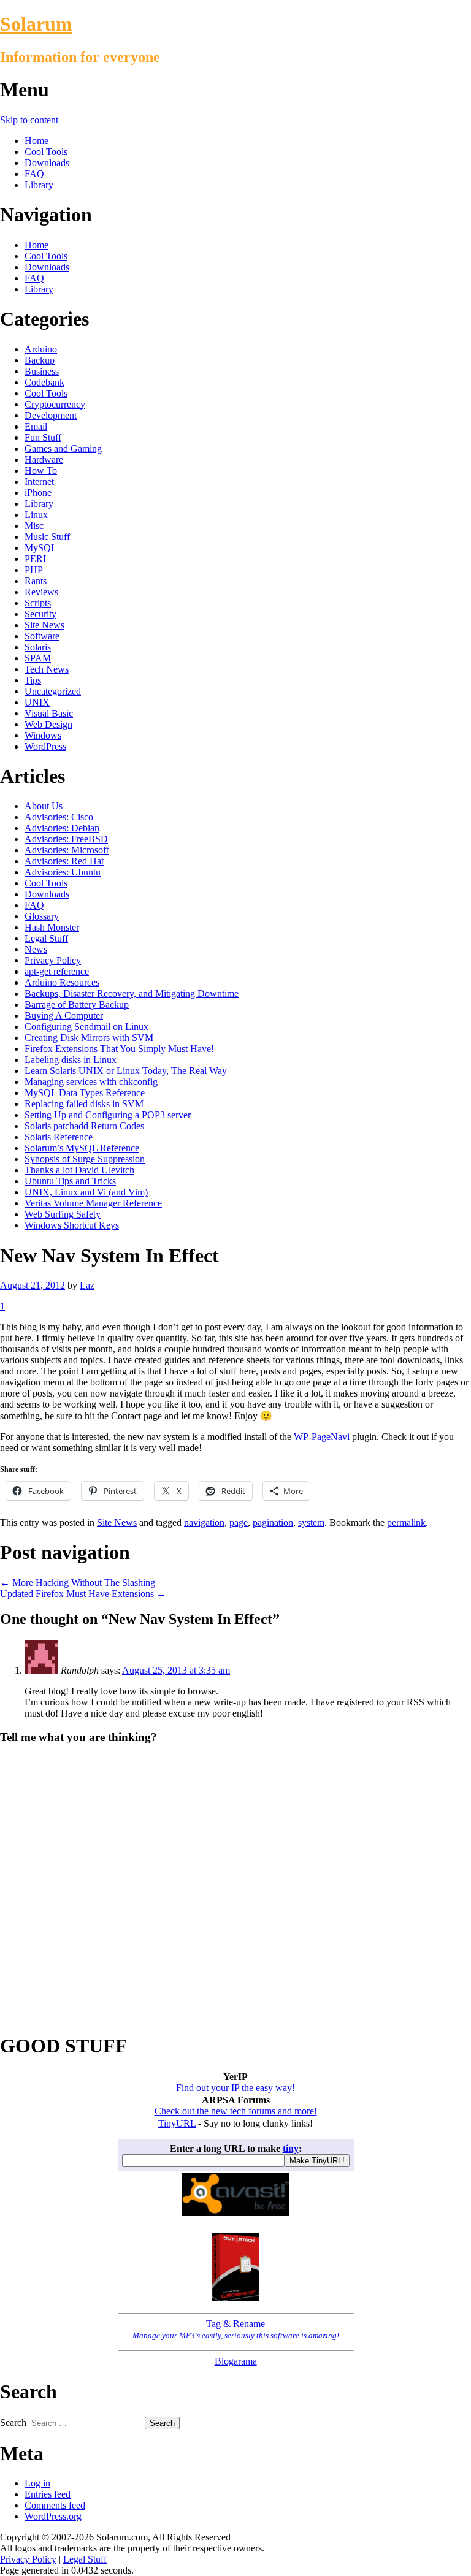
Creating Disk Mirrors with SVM (89, 1038)
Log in (37, 2483)
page (239, 1522)
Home (36, 141)
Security (40, 614)
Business (42, 371)
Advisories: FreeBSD (66, 839)
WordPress (45, 746)
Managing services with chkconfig (91, 1082)
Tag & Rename (236, 2329)
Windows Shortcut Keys (72, 1225)
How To (41, 471)
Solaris (38, 647)
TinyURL (177, 2123)
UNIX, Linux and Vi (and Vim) (86, 1192)
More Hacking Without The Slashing (78, 1583)
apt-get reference (57, 971)
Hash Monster (52, 927)
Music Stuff (47, 537)
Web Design (48, 724)
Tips (33, 680)
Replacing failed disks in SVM (84, 1104)
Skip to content (29, 120)
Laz (87, 1285)
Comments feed (55, 2505)
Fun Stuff (43, 437)
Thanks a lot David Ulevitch (79, 1170)
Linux (36, 515)
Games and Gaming (63, 448)
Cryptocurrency (55, 404)
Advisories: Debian (62, 828)
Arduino (41, 349)
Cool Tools (46, 152)
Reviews (41, 592)
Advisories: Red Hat (64, 861)
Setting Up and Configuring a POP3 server (108, 1115)
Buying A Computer (64, 1016)
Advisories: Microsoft (67, 850)
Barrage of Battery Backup (77, 1004)
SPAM (38, 658)
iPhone (38, 493)
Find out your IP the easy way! (235, 2088)
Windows (43, 735)
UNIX (37, 702)
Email (36, 426)
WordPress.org (53, 2516)
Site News (44, 625)
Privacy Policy (53, 960)
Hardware (44, 459)
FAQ (34, 174)
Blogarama (236, 2361)
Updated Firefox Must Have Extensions (83, 1594)
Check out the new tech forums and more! (236, 2111)
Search (13, 2422)
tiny (291, 2148)
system (311, 1522)
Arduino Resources (62, 982)
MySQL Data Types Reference (85, 1093)
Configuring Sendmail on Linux (86, 1027)
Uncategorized (53, 691)
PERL (37, 559)
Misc (34, 526)
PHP (34, 570)
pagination (273, 1522)
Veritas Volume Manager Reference (93, 1203)
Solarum (36, 24)
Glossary (42, 916)
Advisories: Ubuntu (63, 872)
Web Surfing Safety (63, 1214)
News (36, 949)
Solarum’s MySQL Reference (82, 1148)
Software (42, 636)
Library (39, 185)
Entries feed (48, 2494)
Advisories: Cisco (59, 817)
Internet (39, 482)
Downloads (47, 163)
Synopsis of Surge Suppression (85, 1159)
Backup (40, 360)
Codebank (44, 382)
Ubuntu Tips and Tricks (70, 1181)
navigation (204, 1522)
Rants (36, 581)
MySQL (41, 548)
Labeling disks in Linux (71, 1060)
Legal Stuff (46, 938)
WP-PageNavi (322, 1437)
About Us (44, 806)
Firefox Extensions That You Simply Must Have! (119, 1049)
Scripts (38, 603)
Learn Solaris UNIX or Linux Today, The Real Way (126, 1071)
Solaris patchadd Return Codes (84, 1126)
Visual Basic (49, 713)
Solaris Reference (59, 1137)
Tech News (47, 669)
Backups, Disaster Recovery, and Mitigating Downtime (132, 993)
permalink (406, 1522)
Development (51, 415)
